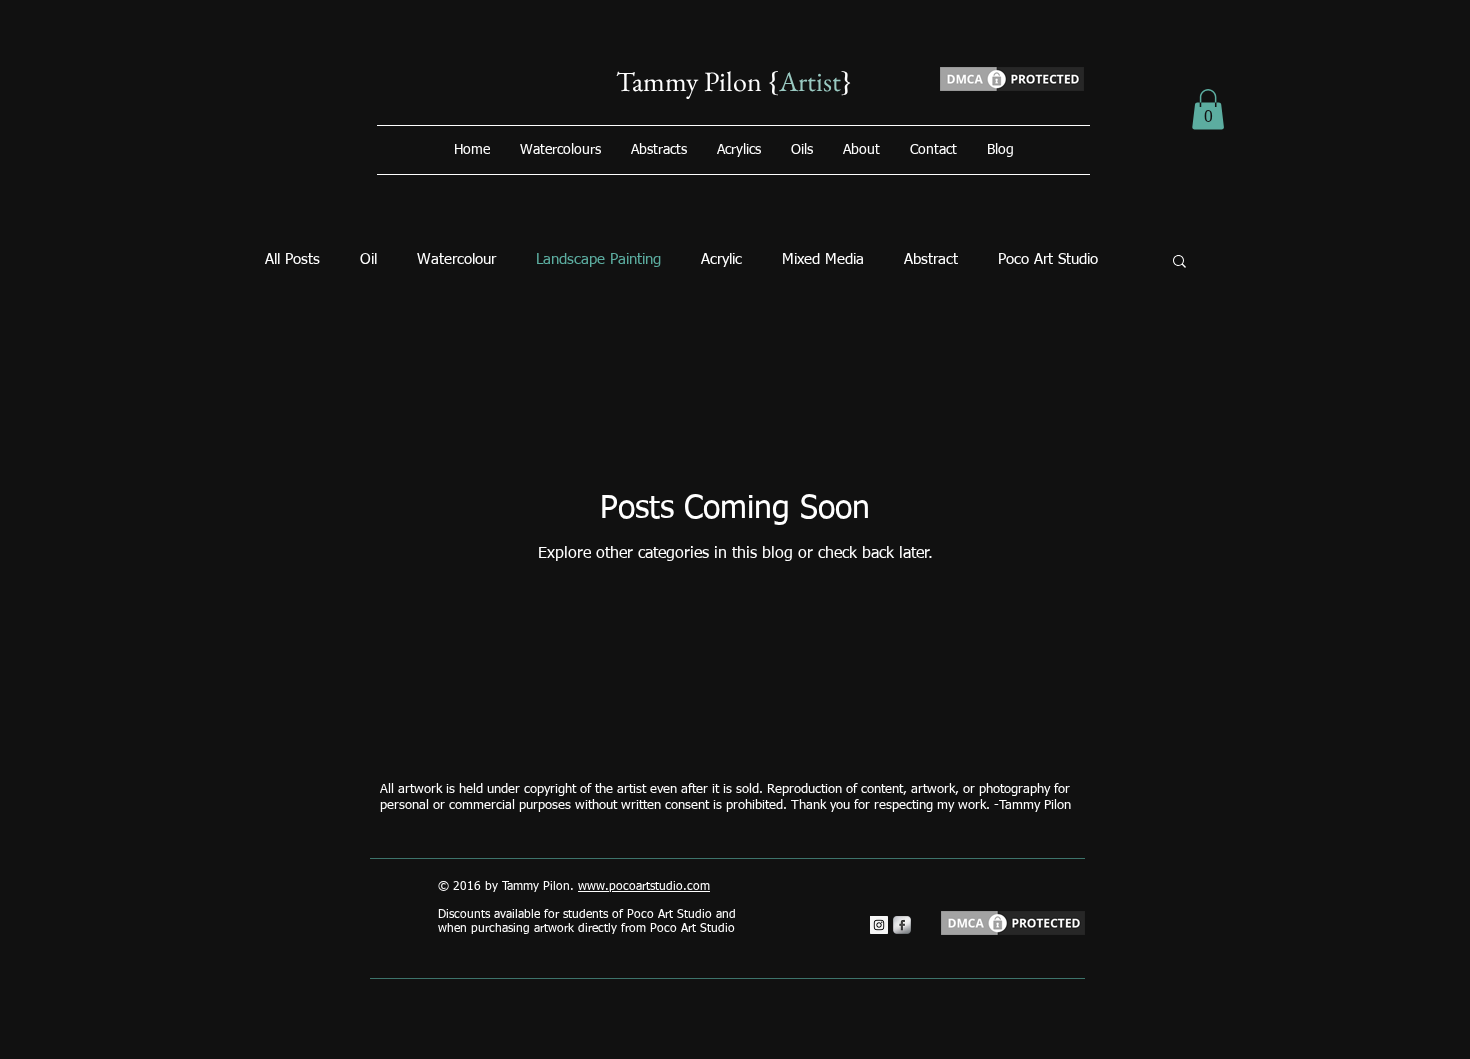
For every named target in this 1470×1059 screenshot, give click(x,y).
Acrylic (721, 259)
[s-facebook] (902, 925)
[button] (1208, 109)
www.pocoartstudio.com (644, 887)
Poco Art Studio (1048, 259)
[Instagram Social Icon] (879, 925)
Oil (368, 259)
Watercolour (456, 259)
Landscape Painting (598, 259)
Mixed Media (823, 259)
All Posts (292, 259)
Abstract (931, 259)
